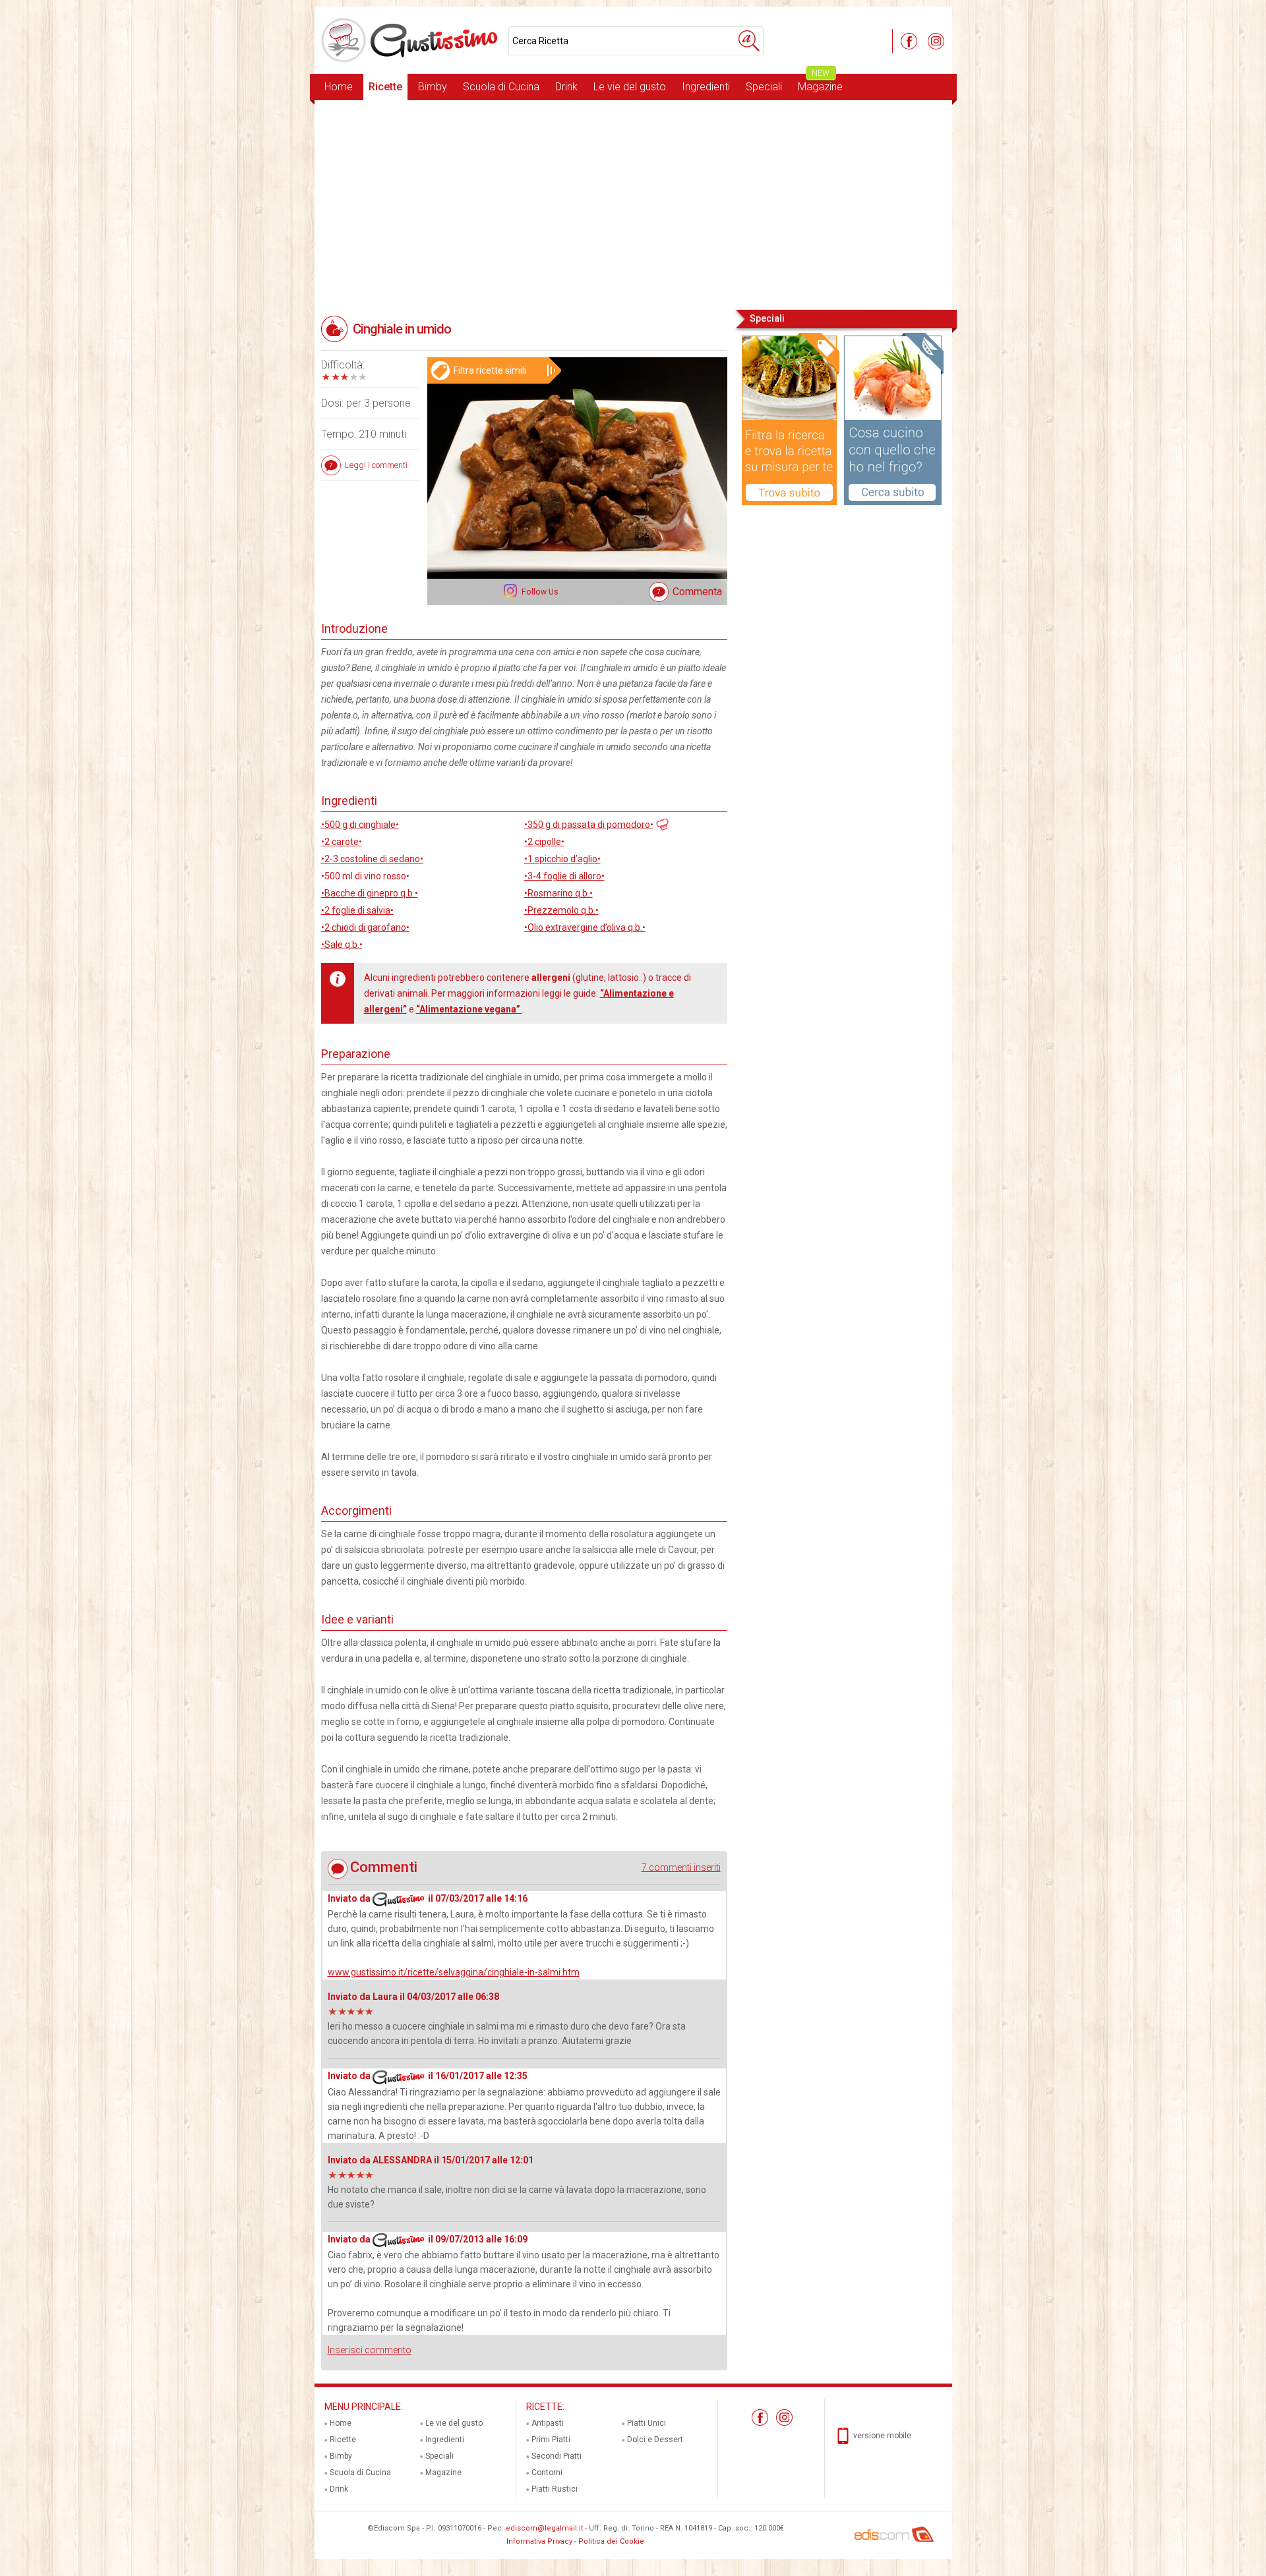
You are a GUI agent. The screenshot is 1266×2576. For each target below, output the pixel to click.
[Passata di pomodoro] (661, 823)
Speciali (764, 87)
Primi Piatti (551, 2440)
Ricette (385, 87)
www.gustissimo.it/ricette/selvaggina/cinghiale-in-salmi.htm (454, 1972)
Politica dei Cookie (611, 2541)
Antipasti (548, 2423)
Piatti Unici (647, 2423)
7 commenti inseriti (681, 1867)
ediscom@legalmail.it (544, 2528)
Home (339, 87)
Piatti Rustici (555, 2489)
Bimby (433, 87)
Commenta (697, 592)
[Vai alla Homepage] (411, 40)
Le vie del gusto (630, 87)
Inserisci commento (370, 2350)
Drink (566, 87)
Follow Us (539, 592)
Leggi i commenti (376, 465)
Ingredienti (706, 87)
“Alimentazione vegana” (469, 1009)
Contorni (547, 2473)
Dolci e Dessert (655, 2440)
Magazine (820, 83)
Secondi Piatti (557, 2456)
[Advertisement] (633, 204)
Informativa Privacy (539, 2541)
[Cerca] (749, 41)
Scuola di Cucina (501, 87)
